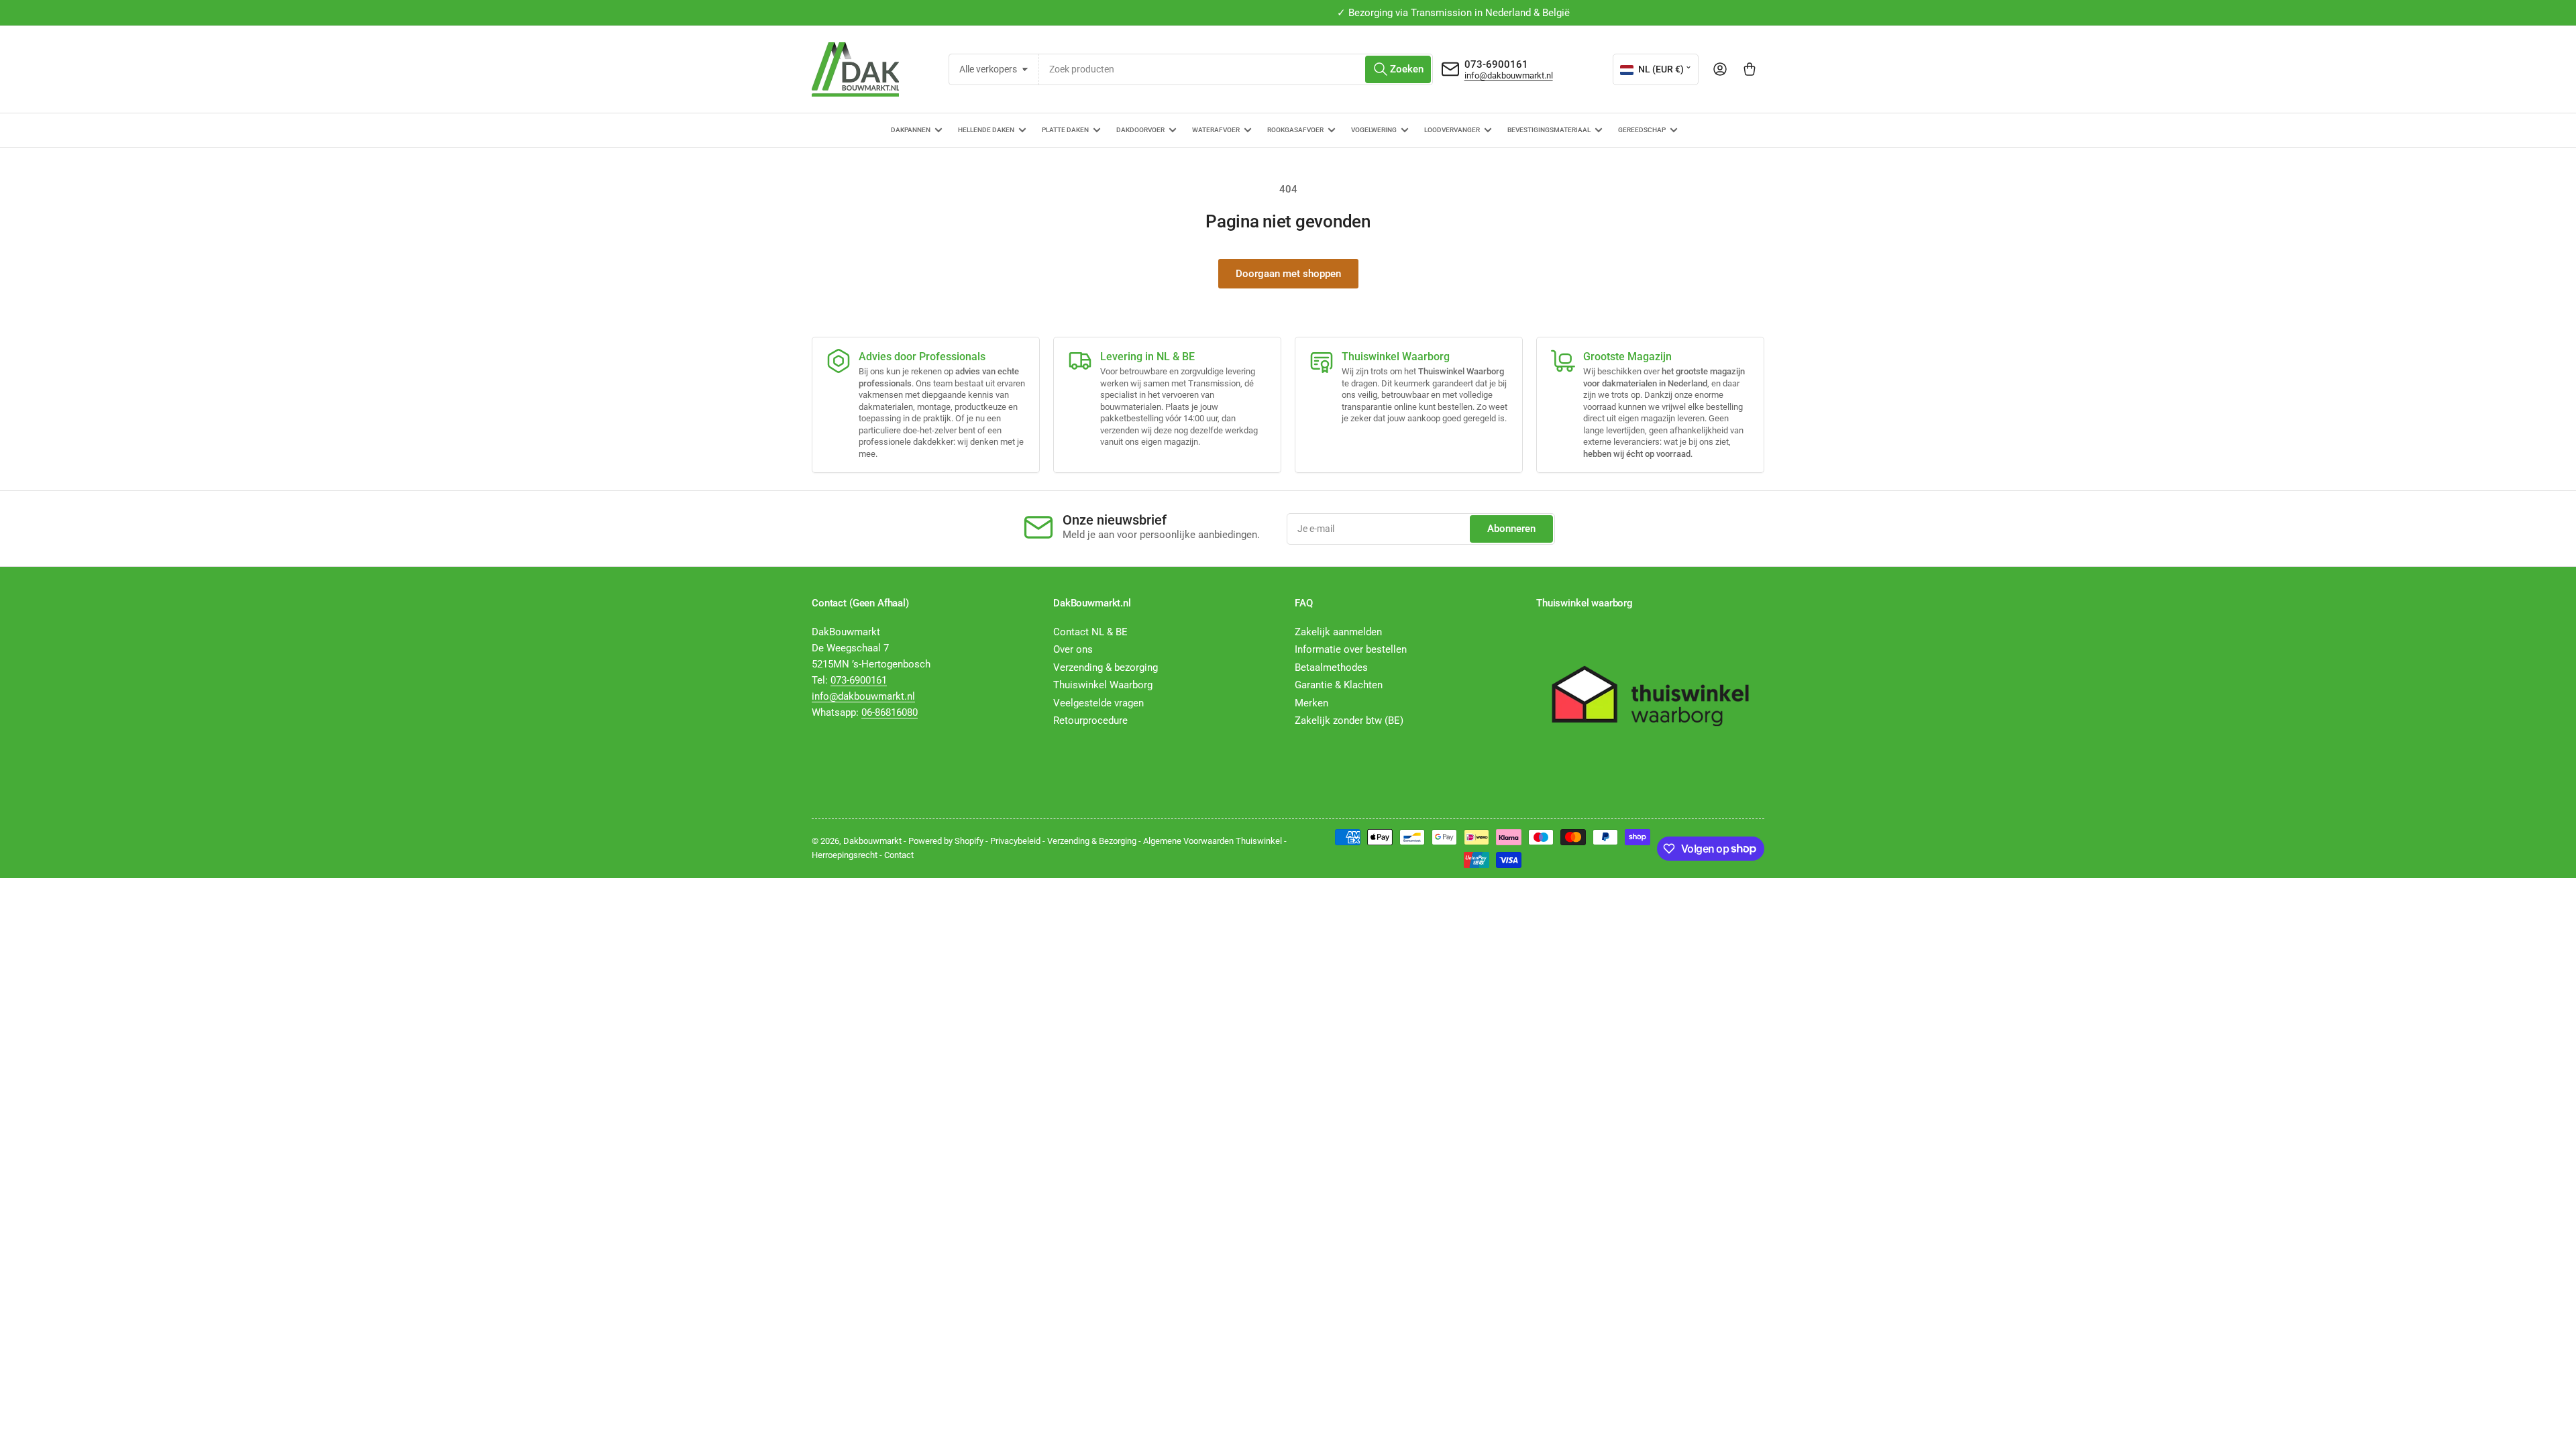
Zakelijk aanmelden (1338, 632)
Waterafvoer (1216, 130)
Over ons (1073, 649)
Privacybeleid (1015, 841)
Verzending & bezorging (1106, 667)
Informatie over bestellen (1351, 649)
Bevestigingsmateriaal (1549, 130)
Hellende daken (986, 130)
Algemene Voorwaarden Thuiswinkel (1213, 841)
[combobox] (1236, 69)
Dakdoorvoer (1140, 130)
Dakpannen (911, 130)
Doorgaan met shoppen (1288, 274)
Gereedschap (1642, 130)
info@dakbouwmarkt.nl (1509, 75)
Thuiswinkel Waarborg (1103, 685)
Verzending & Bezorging (1092, 841)
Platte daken (1065, 130)
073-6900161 (1496, 64)
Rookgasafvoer (1295, 130)
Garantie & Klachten (1339, 685)
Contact (899, 855)
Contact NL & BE (1090, 632)
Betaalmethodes (1331, 667)
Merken (1311, 703)
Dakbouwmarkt (872, 841)
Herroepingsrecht (845, 855)
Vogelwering (1374, 130)
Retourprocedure (1090, 720)
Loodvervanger (1452, 130)
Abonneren (1511, 529)
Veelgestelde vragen (1098, 703)
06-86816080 (890, 712)
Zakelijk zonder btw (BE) (1349, 720)
